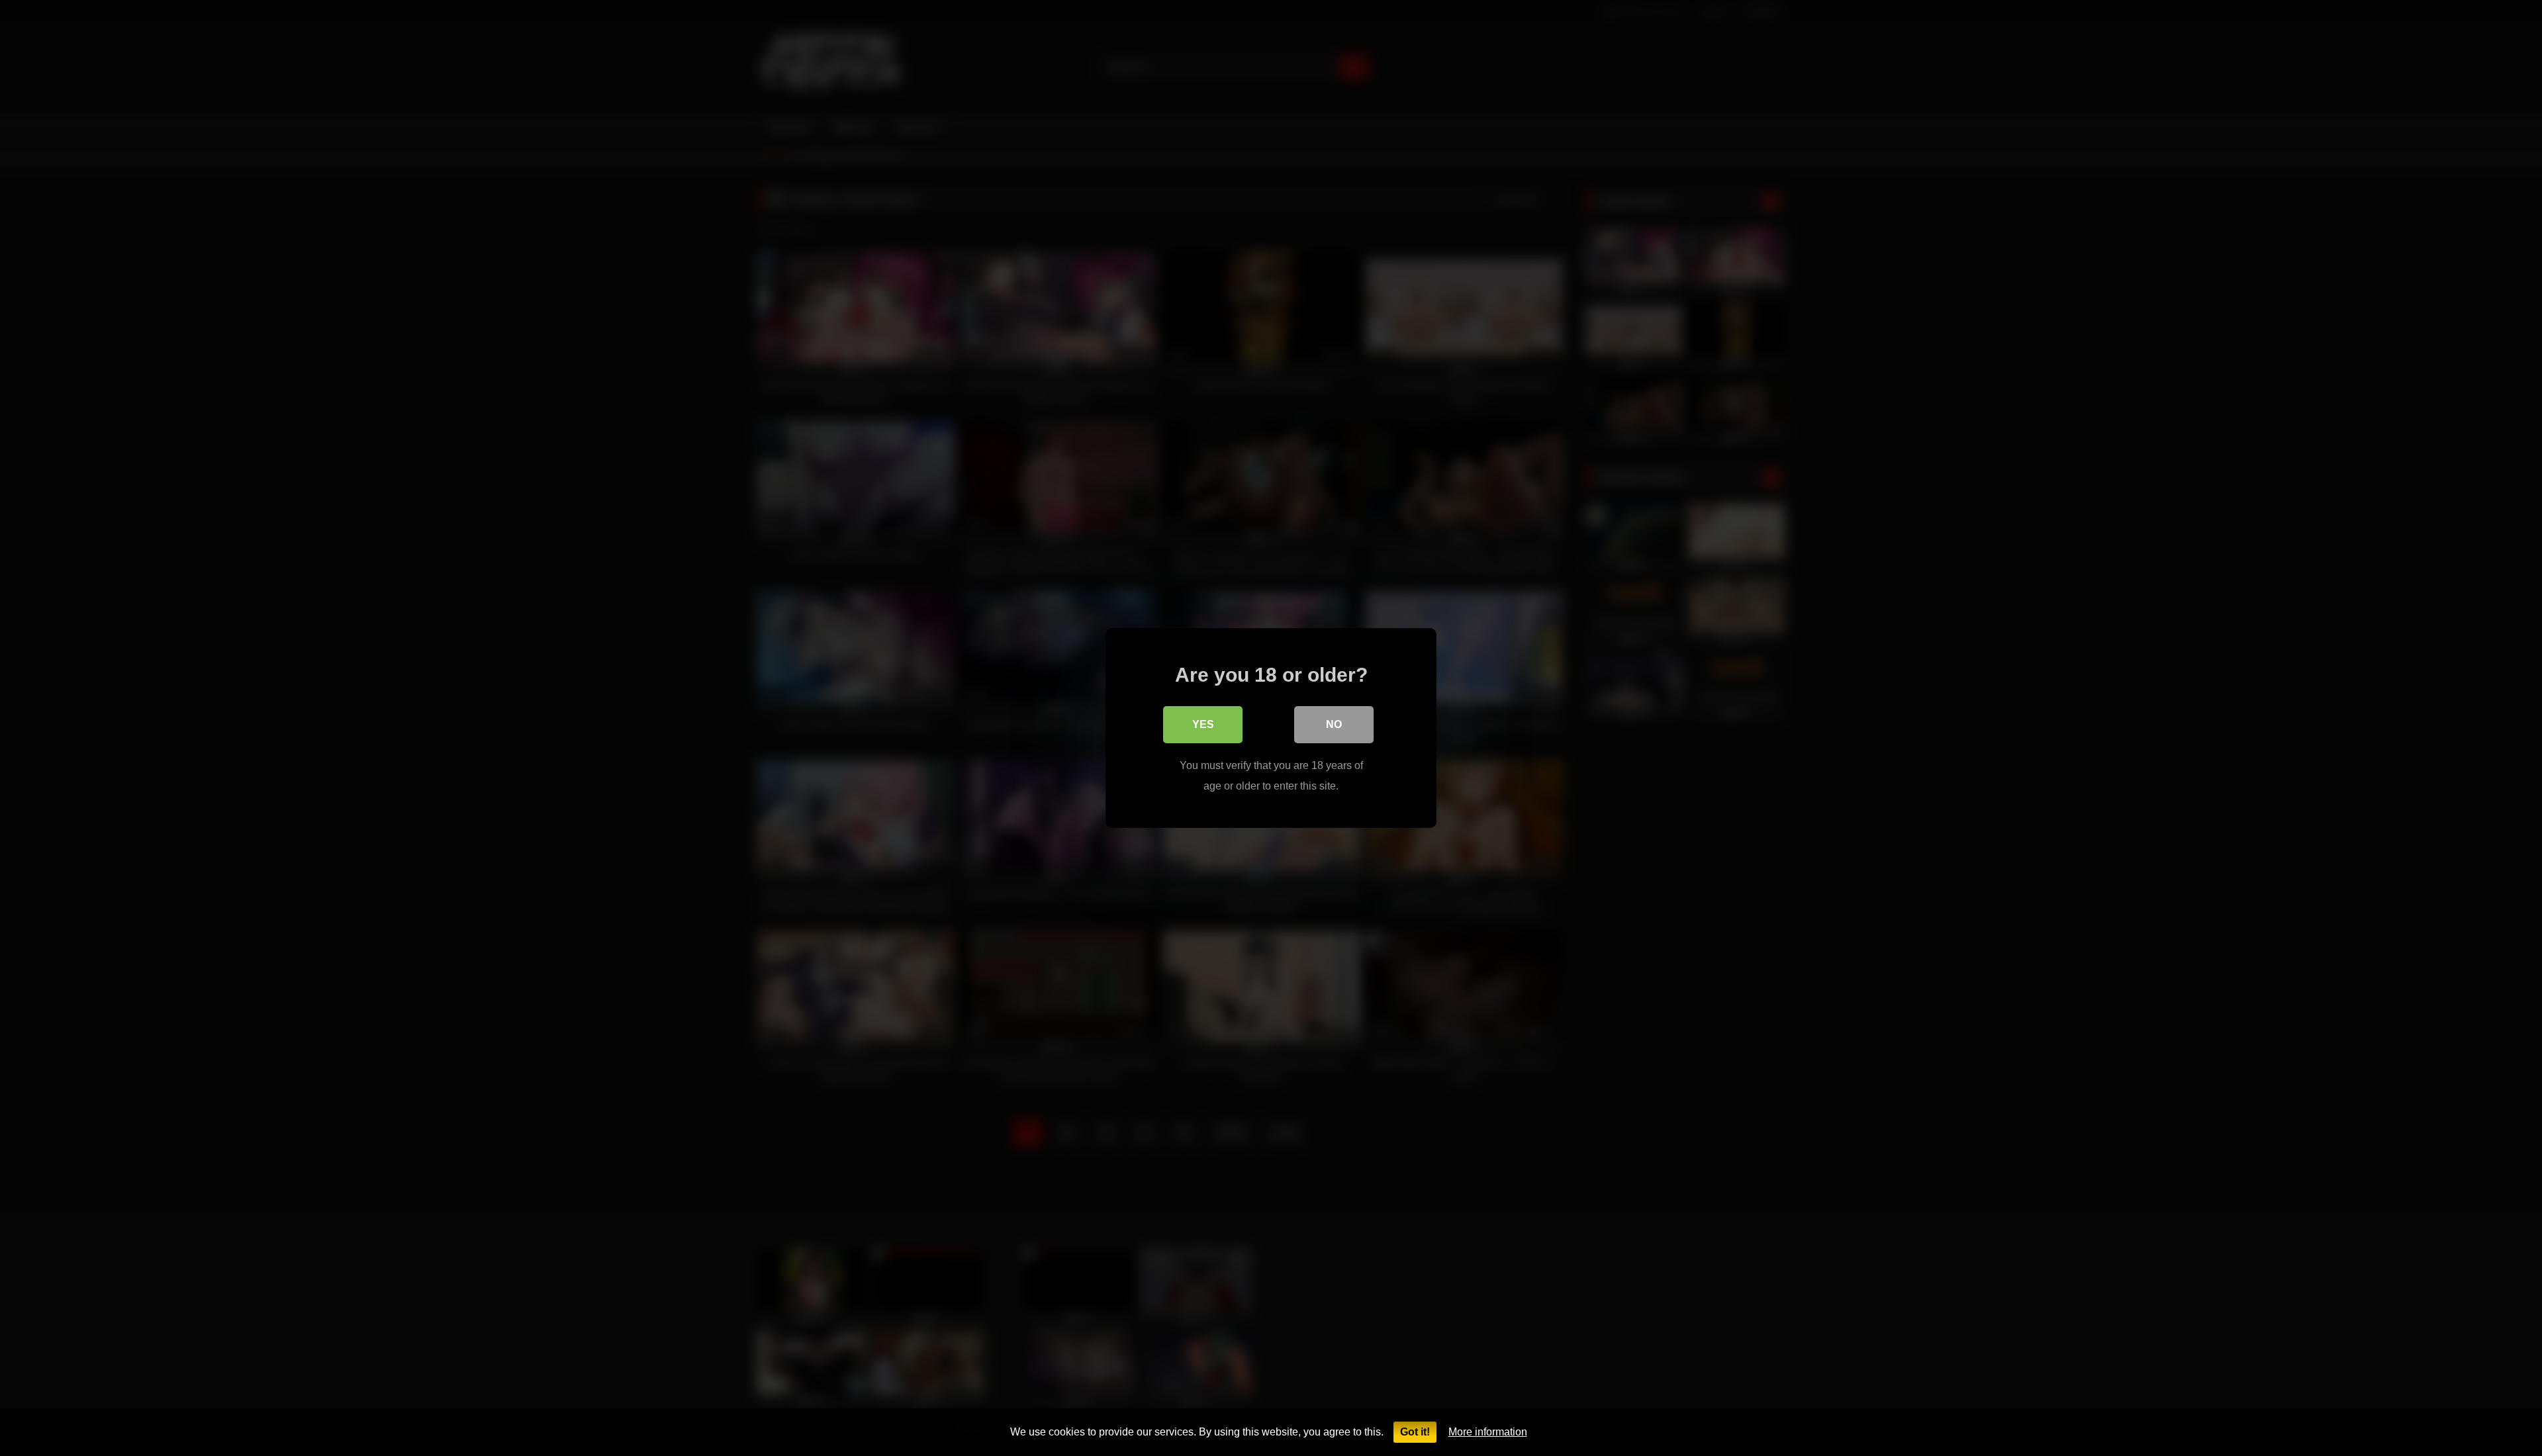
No (1334, 724)
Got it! (1415, 1432)
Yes (1203, 724)
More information (1488, 1432)
